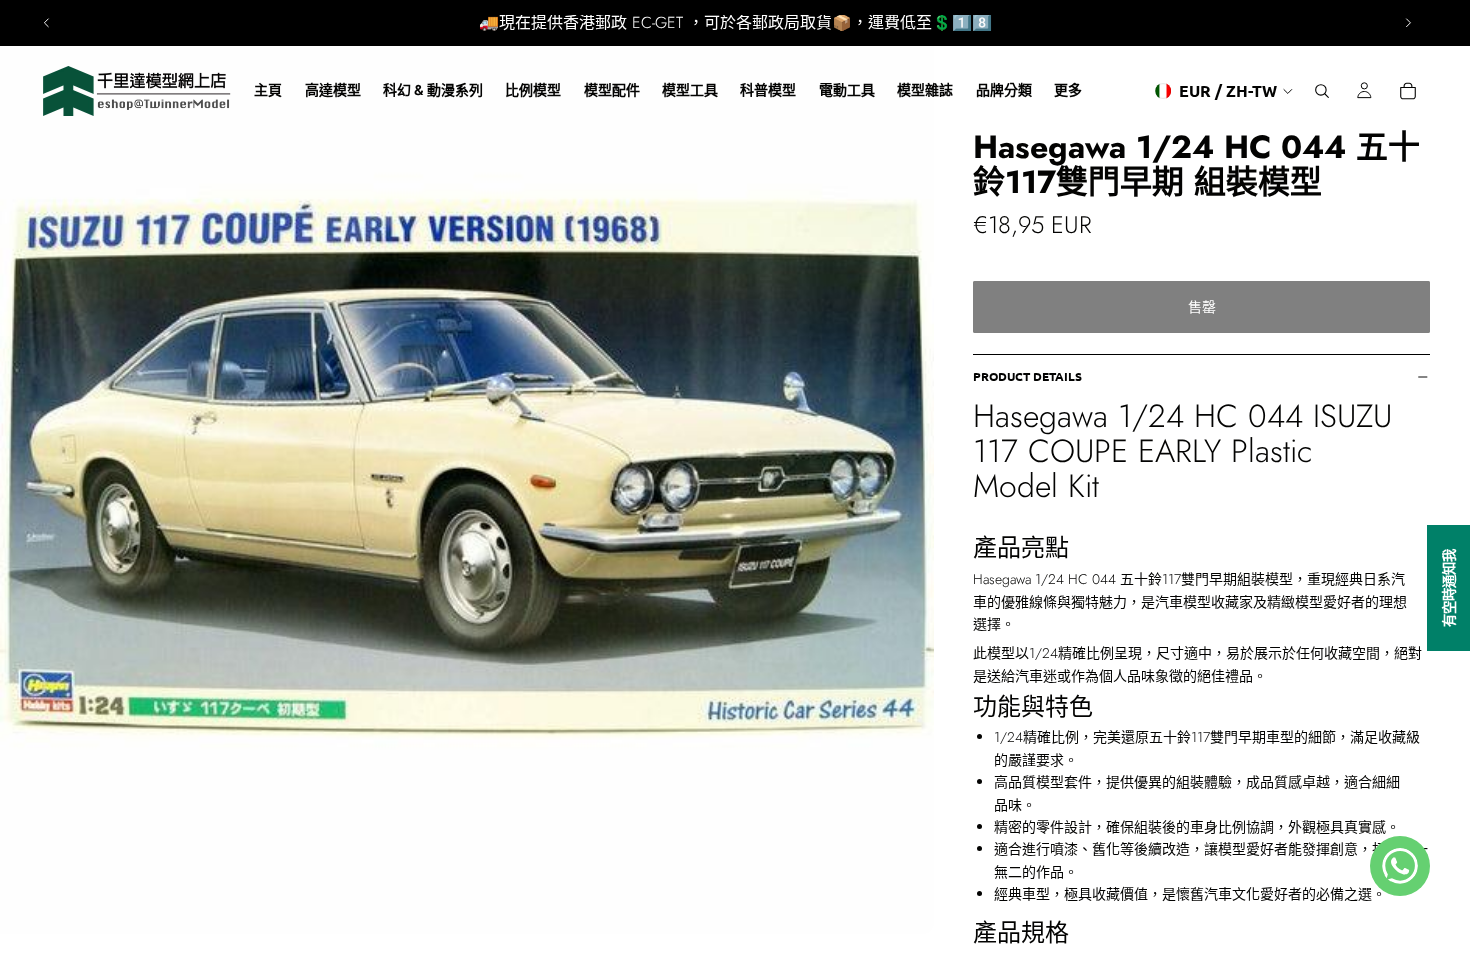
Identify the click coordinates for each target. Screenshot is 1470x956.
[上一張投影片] (47, 23)
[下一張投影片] (1408, 23)
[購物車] (1408, 91)
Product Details (1027, 376)
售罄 (1202, 307)
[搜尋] (1322, 91)
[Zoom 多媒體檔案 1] (467, 467)
